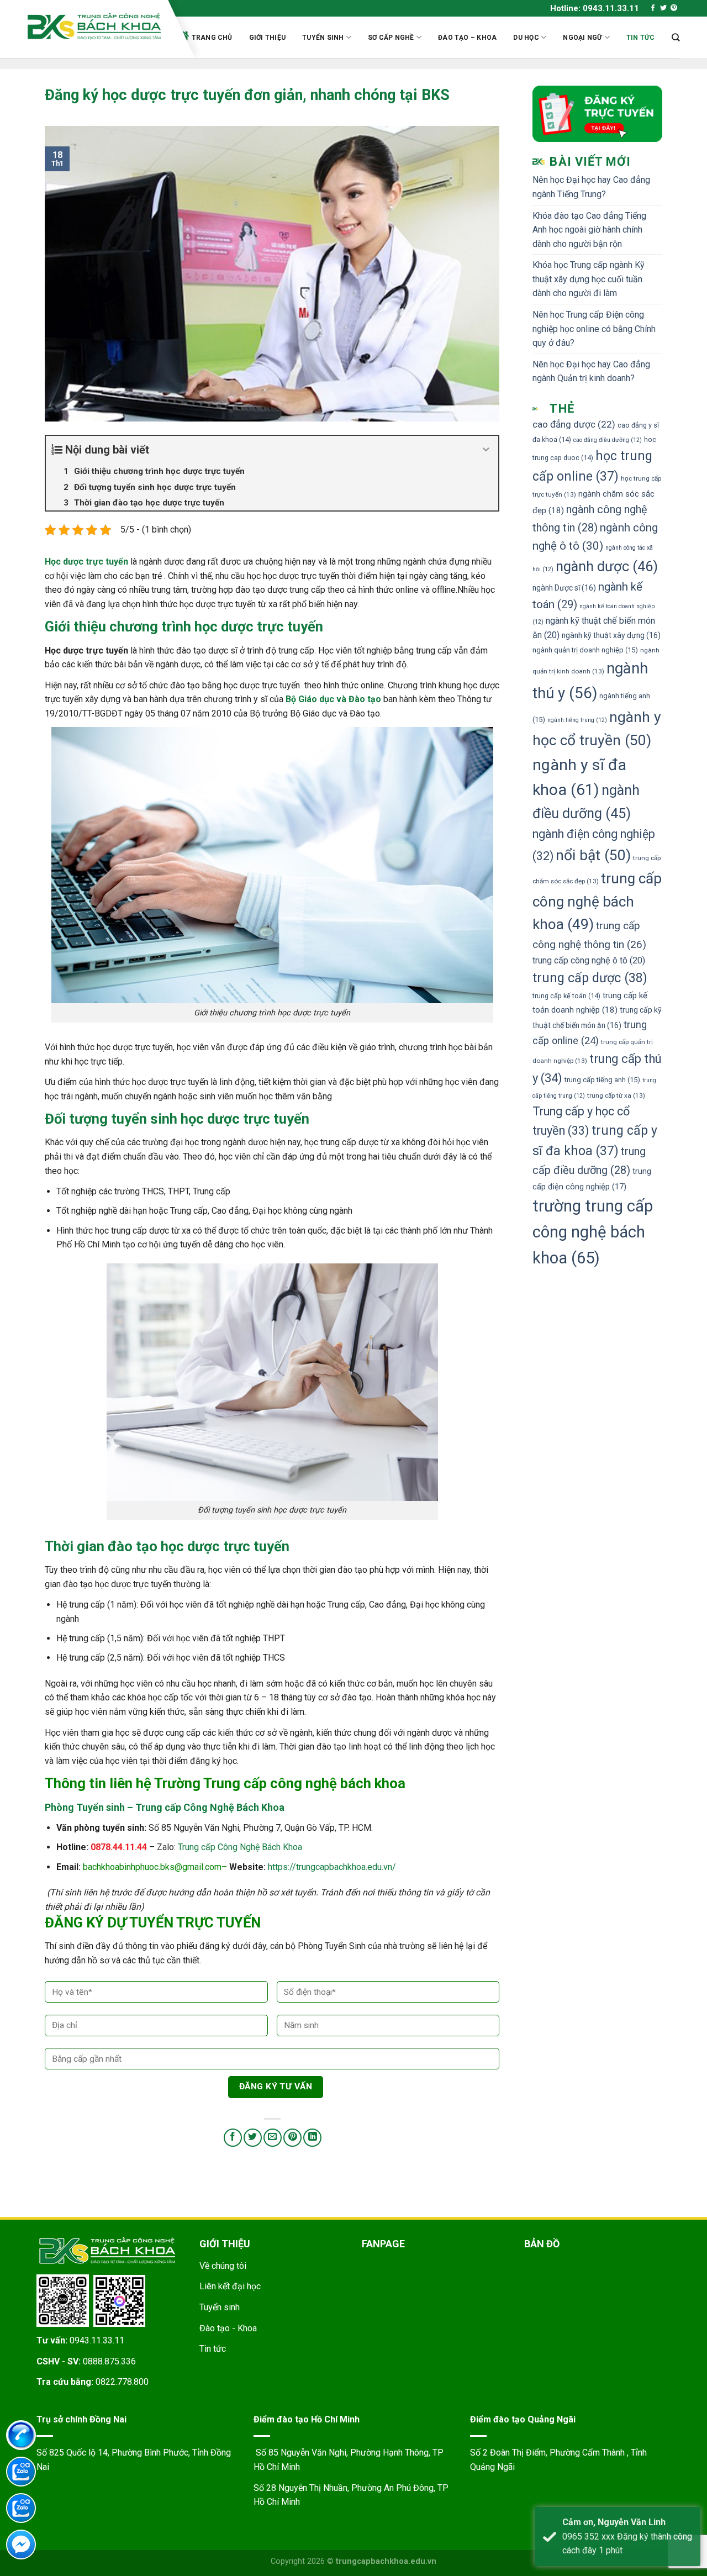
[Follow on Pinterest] (674, 8)
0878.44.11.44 (119, 1847)
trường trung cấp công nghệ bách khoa (593, 1232)
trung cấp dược (590, 978)
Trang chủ (212, 38)
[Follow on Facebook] (653, 8)
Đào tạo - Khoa (228, 2328)
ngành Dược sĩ (564, 588)
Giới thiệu (267, 38)
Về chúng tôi (223, 2266)
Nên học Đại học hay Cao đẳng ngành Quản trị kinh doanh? (591, 372)
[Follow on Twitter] (663, 8)
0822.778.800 (122, 2382)
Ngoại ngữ (582, 38)
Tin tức (641, 38)
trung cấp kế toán (566, 996)
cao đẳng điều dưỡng (608, 440)
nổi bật (593, 855)
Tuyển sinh (323, 38)
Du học (526, 38)
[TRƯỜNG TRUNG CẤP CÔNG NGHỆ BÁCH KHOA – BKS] (94, 26)
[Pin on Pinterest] (292, 2138)
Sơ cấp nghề (391, 38)
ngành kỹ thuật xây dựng (611, 635)
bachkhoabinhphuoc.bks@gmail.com (152, 1867)
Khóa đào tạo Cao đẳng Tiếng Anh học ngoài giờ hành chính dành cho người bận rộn (589, 230)
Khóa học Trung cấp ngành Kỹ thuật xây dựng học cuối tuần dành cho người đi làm (589, 279)
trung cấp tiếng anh (602, 1080)
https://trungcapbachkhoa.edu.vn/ (332, 1867)
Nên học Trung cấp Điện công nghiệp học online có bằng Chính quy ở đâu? (594, 329)
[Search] (676, 37)
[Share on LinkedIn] (312, 2138)
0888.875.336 (109, 2361)
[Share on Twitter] (253, 2138)
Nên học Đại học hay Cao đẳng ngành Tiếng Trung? (591, 187)
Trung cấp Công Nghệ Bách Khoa (240, 1847)
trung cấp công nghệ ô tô (589, 960)
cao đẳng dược (574, 424)
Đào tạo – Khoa (467, 38)
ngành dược (607, 566)
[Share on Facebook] (233, 2138)
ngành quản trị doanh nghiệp (585, 650)
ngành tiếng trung (577, 720)
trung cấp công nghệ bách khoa (597, 902)
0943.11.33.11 (97, 2340)
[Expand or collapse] (486, 450)
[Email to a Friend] (273, 2138)
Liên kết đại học (230, 2286)
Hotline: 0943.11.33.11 (595, 8)
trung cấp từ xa (616, 1095)
